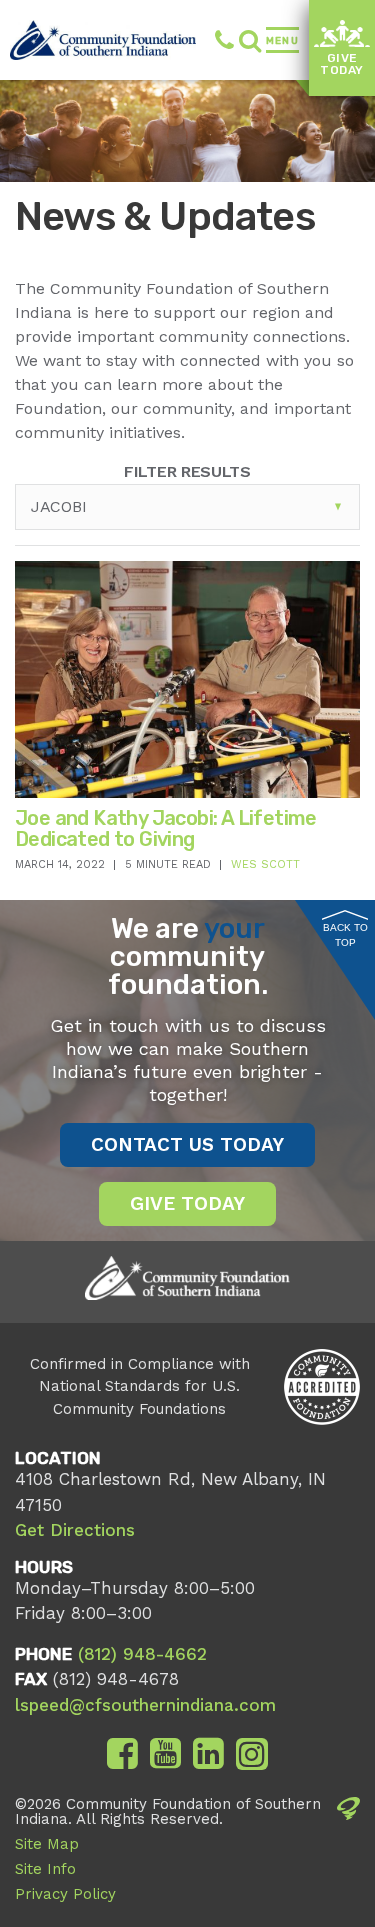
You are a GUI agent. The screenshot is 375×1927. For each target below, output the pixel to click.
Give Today (342, 64)
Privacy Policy (65, 1894)
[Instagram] (252, 1754)
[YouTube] (165, 1754)
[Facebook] (122, 1754)
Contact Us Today (187, 1144)
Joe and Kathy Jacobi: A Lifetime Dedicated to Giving (166, 828)
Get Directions (75, 1530)
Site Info (45, 1869)
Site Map (47, 1844)
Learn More (138, 744)
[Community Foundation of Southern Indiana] (103, 40)
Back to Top (345, 935)
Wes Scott (265, 864)
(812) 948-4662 (215, 40)
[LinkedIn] (208, 1754)
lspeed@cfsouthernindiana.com (145, 1705)
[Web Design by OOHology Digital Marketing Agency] (348, 1854)
